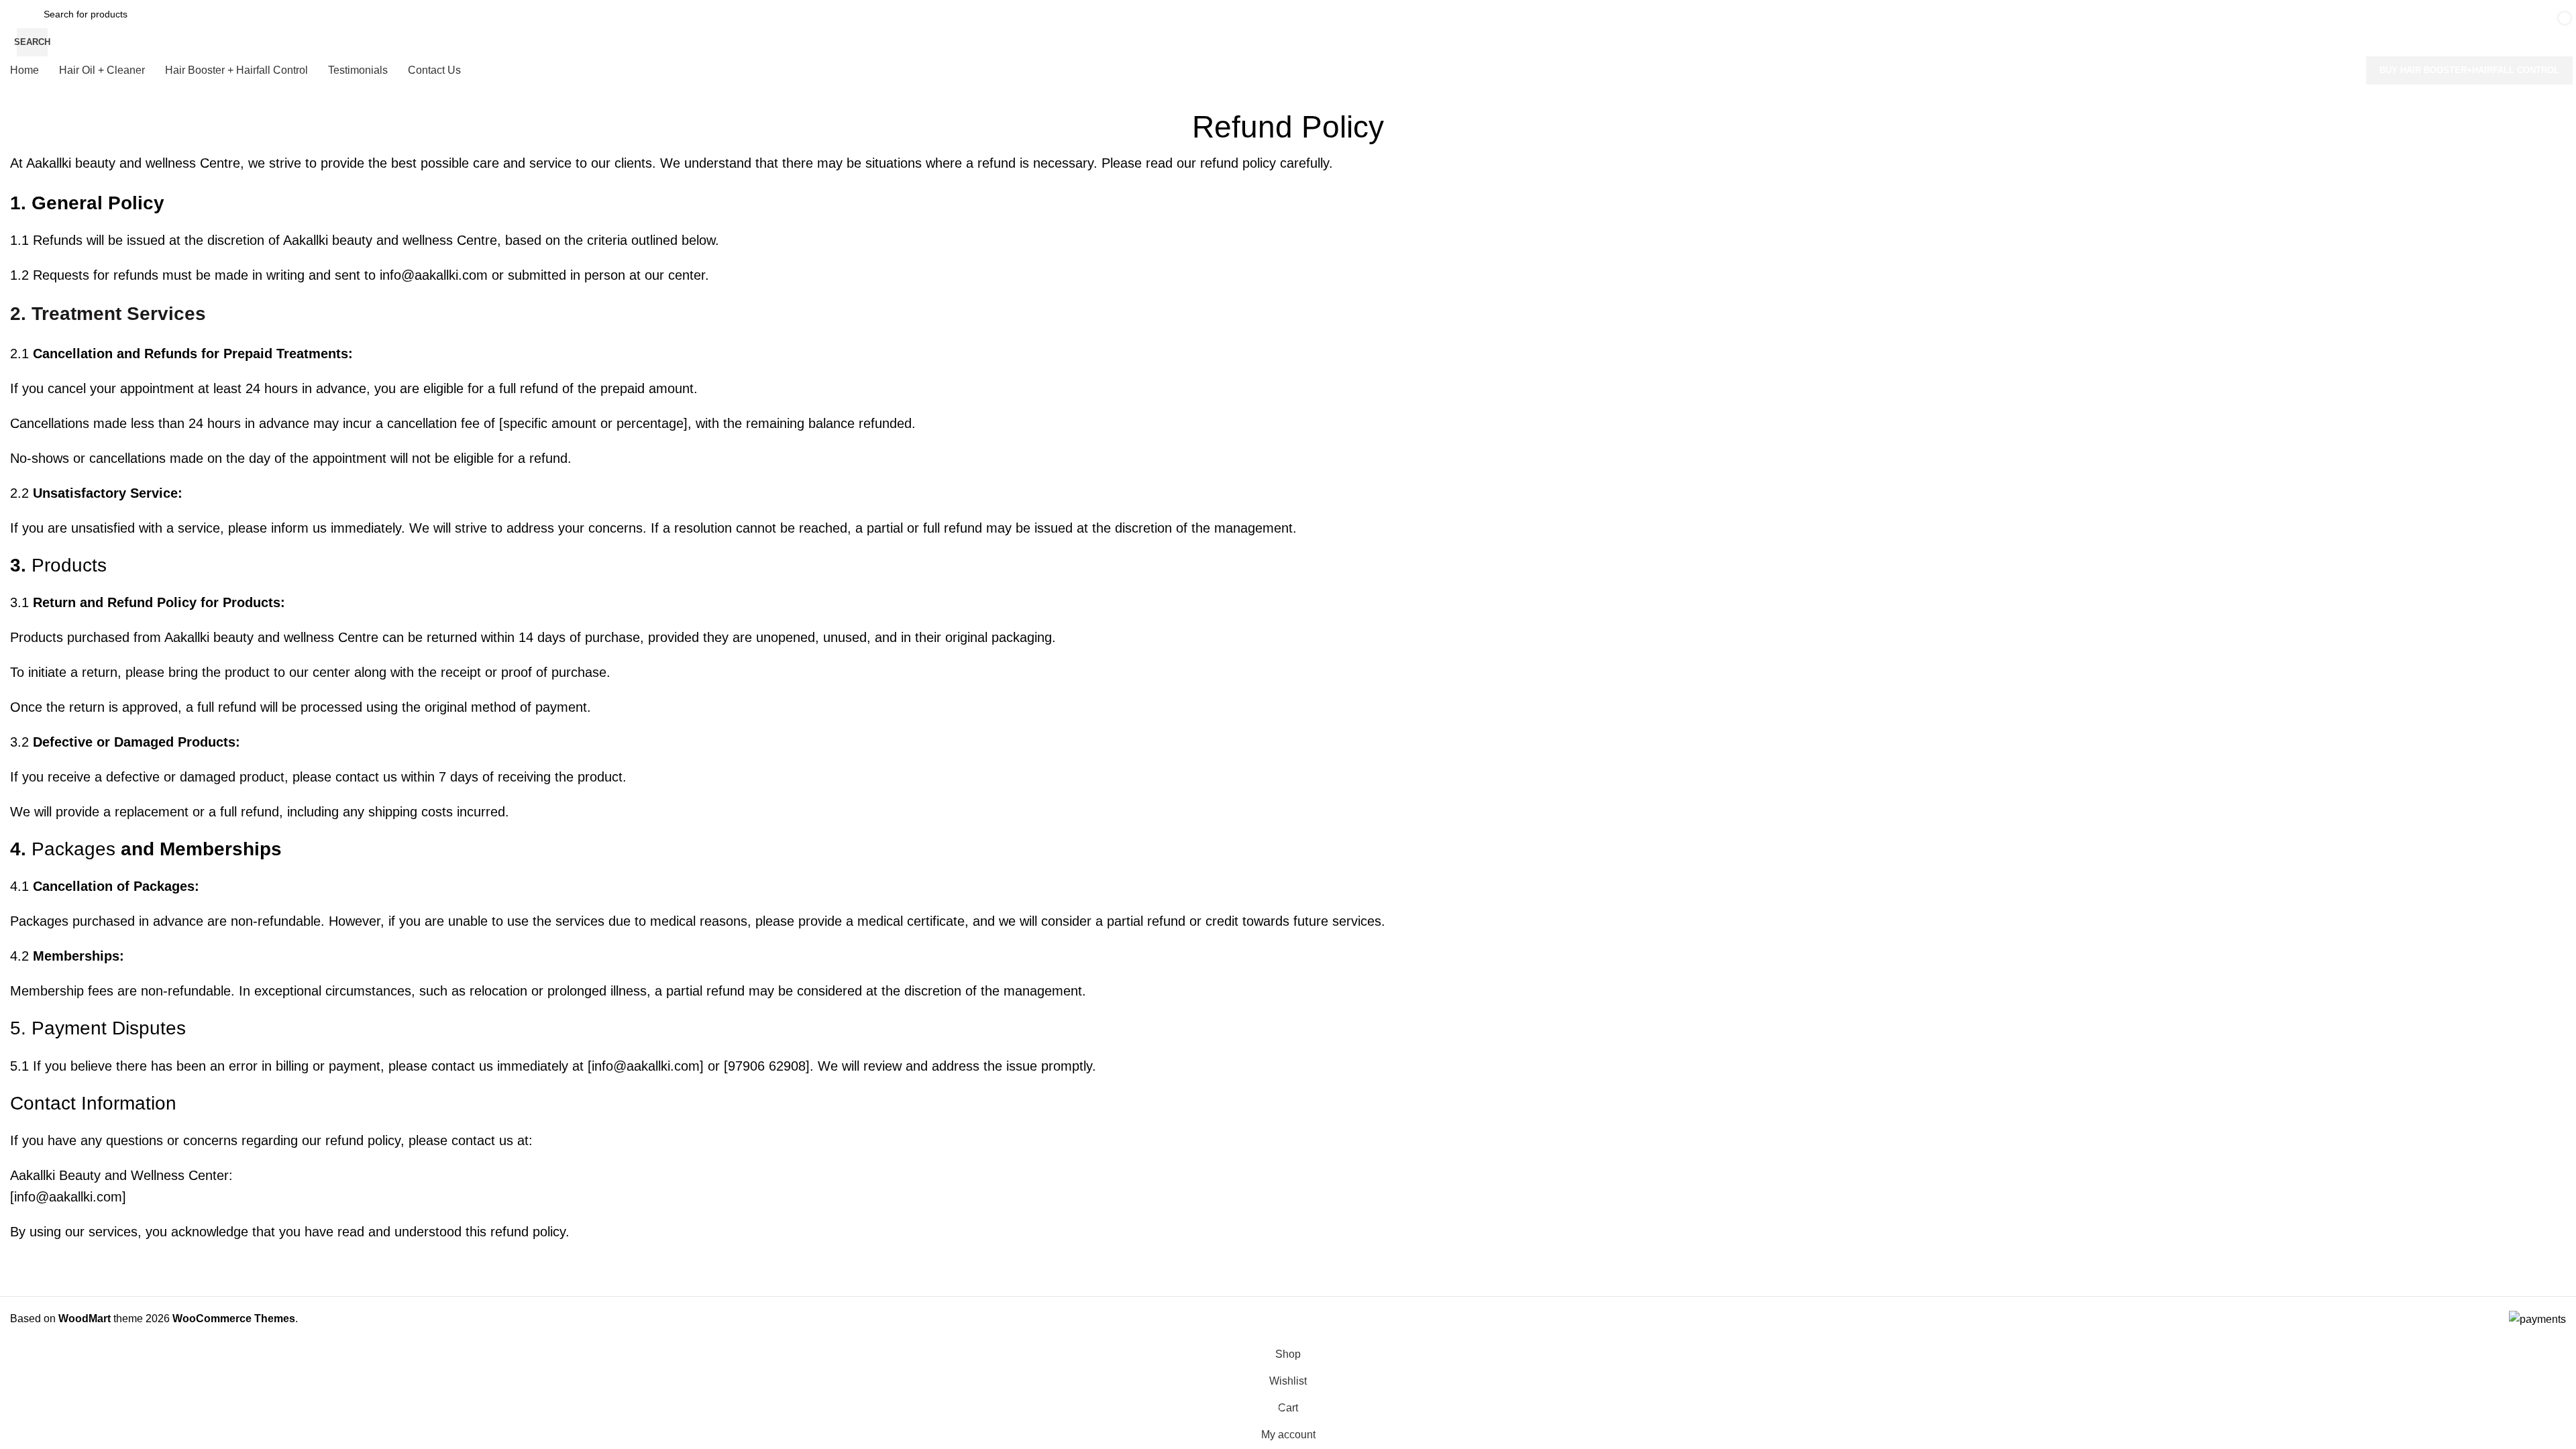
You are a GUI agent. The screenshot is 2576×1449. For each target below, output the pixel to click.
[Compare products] (2336, 28)
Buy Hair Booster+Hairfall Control (2469, 70)
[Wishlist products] (2377, 28)
